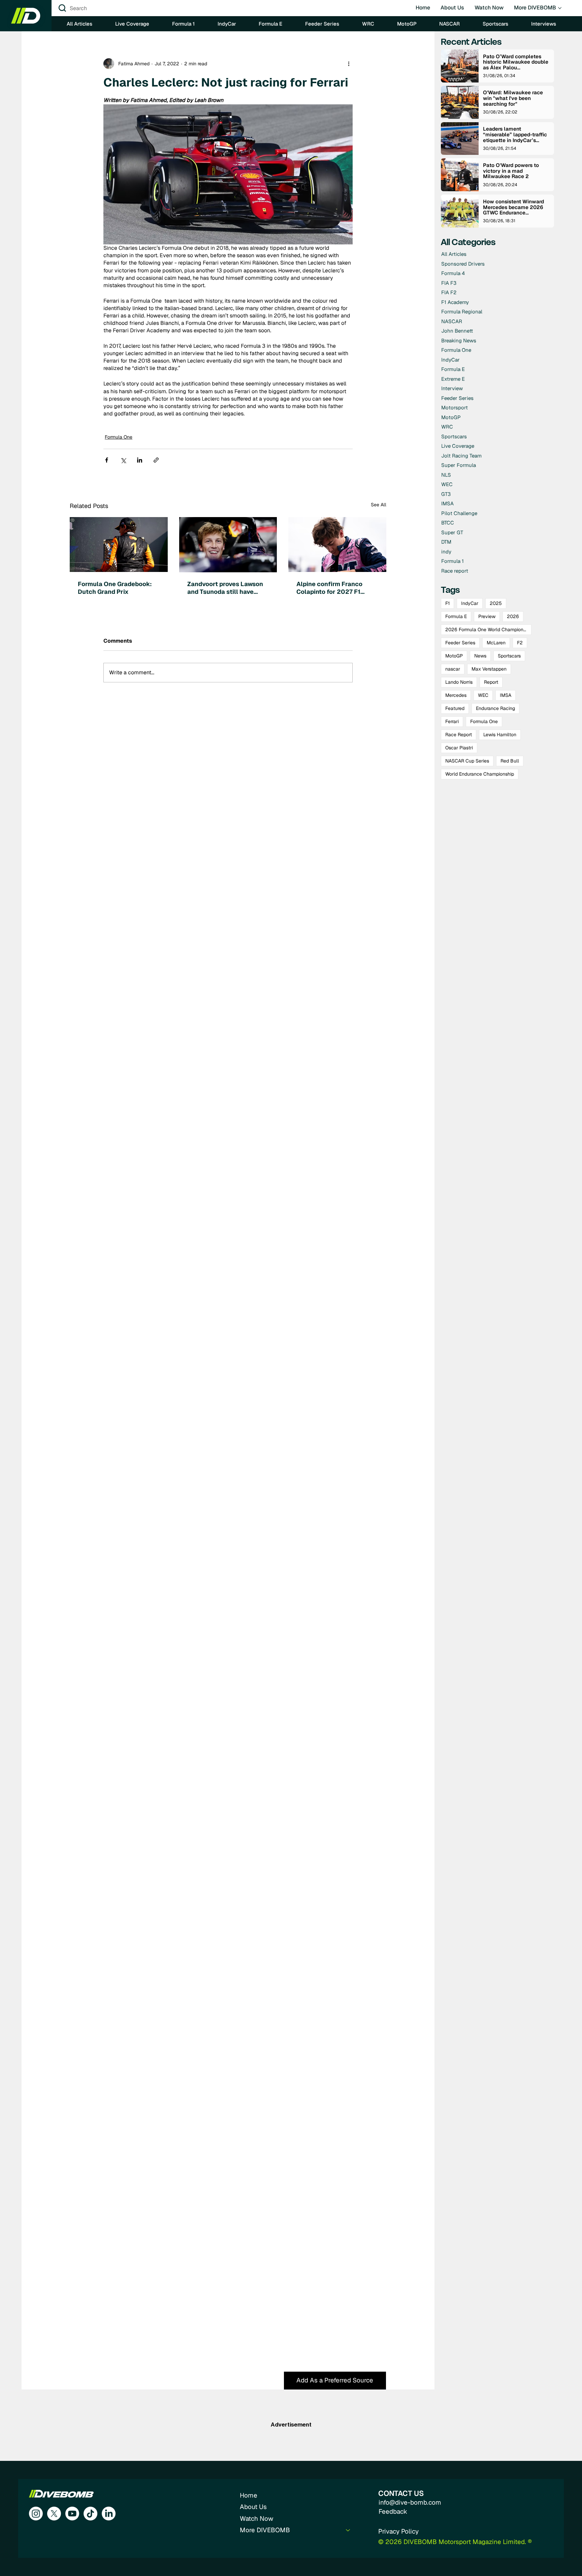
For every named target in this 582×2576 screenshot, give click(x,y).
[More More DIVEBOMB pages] (560, 8)
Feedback (393, 2512)
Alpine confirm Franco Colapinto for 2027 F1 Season (329, 588)
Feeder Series (460, 643)
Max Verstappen (489, 669)
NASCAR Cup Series (467, 761)
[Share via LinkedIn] (140, 460)
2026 (513, 616)
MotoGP (454, 656)
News (480, 656)
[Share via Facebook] (107, 460)
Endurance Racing (495, 708)
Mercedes (456, 695)
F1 (447, 603)
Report (491, 682)
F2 (520, 643)
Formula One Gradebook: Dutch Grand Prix (115, 588)
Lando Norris (459, 682)
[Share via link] (156, 460)
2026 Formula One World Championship (488, 630)
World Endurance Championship (480, 774)
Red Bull (510, 761)
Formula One (119, 437)
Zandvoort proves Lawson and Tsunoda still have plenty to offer (225, 588)
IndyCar (470, 603)
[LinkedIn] (109, 2514)
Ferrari (452, 721)
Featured (455, 708)
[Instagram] (36, 2514)
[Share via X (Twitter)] (123, 460)
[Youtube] (72, 2514)
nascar (453, 669)
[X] (54, 2514)
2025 (496, 603)
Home (249, 2495)
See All (379, 505)
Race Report (459, 735)
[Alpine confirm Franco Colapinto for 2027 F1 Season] (337, 545)
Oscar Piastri (459, 748)
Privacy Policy (398, 2531)
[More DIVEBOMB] (348, 2530)
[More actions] (349, 64)
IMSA (506, 695)
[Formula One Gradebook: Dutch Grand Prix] (119, 545)
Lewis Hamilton (500, 735)
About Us (253, 2507)
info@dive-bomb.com (410, 2502)
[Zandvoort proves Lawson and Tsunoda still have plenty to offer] (228, 545)
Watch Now (256, 2519)
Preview (487, 616)
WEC (483, 695)
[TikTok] (90, 2514)
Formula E (456, 616)
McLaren (496, 643)
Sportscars (509, 656)
